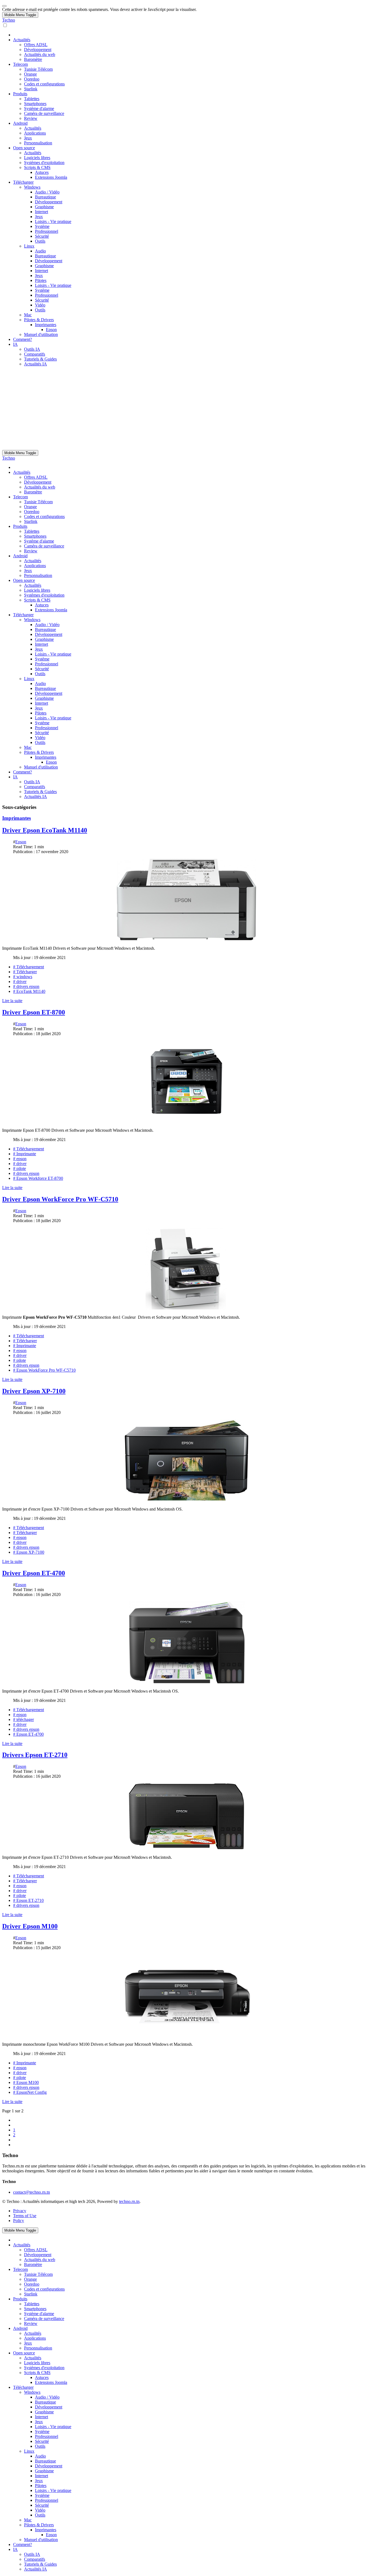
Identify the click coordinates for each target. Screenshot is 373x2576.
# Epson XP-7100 (29, 1552)
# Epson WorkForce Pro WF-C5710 (44, 1370)
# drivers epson (26, 986)
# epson (20, 1159)
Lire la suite (12, 1001)
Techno (9, 20)
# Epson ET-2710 (28, 1900)
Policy (19, 2221)
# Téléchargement (29, 967)
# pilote (20, 1168)
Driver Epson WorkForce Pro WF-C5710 (60, 1199)
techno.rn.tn (129, 2201)
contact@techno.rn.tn (32, 2192)
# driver (20, 982)
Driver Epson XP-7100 (34, 1391)
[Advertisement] (187, 409)
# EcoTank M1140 (29, 991)
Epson (21, 842)
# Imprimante (25, 1154)
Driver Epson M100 (30, 1926)
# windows (23, 977)
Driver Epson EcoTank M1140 (45, 830)
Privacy (20, 2211)
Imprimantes (17, 818)
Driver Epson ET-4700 (34, 1573)
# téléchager (23, 1719)
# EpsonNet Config (30, 2092)
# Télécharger (25, 972)
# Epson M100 (26, 2082)
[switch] (5, 25)
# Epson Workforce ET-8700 (38, 1178)
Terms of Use (25, 2216)
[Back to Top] (4, 6)
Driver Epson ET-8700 (34, 1012)
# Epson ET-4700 (28, 1734)
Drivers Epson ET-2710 (35, 1755)
